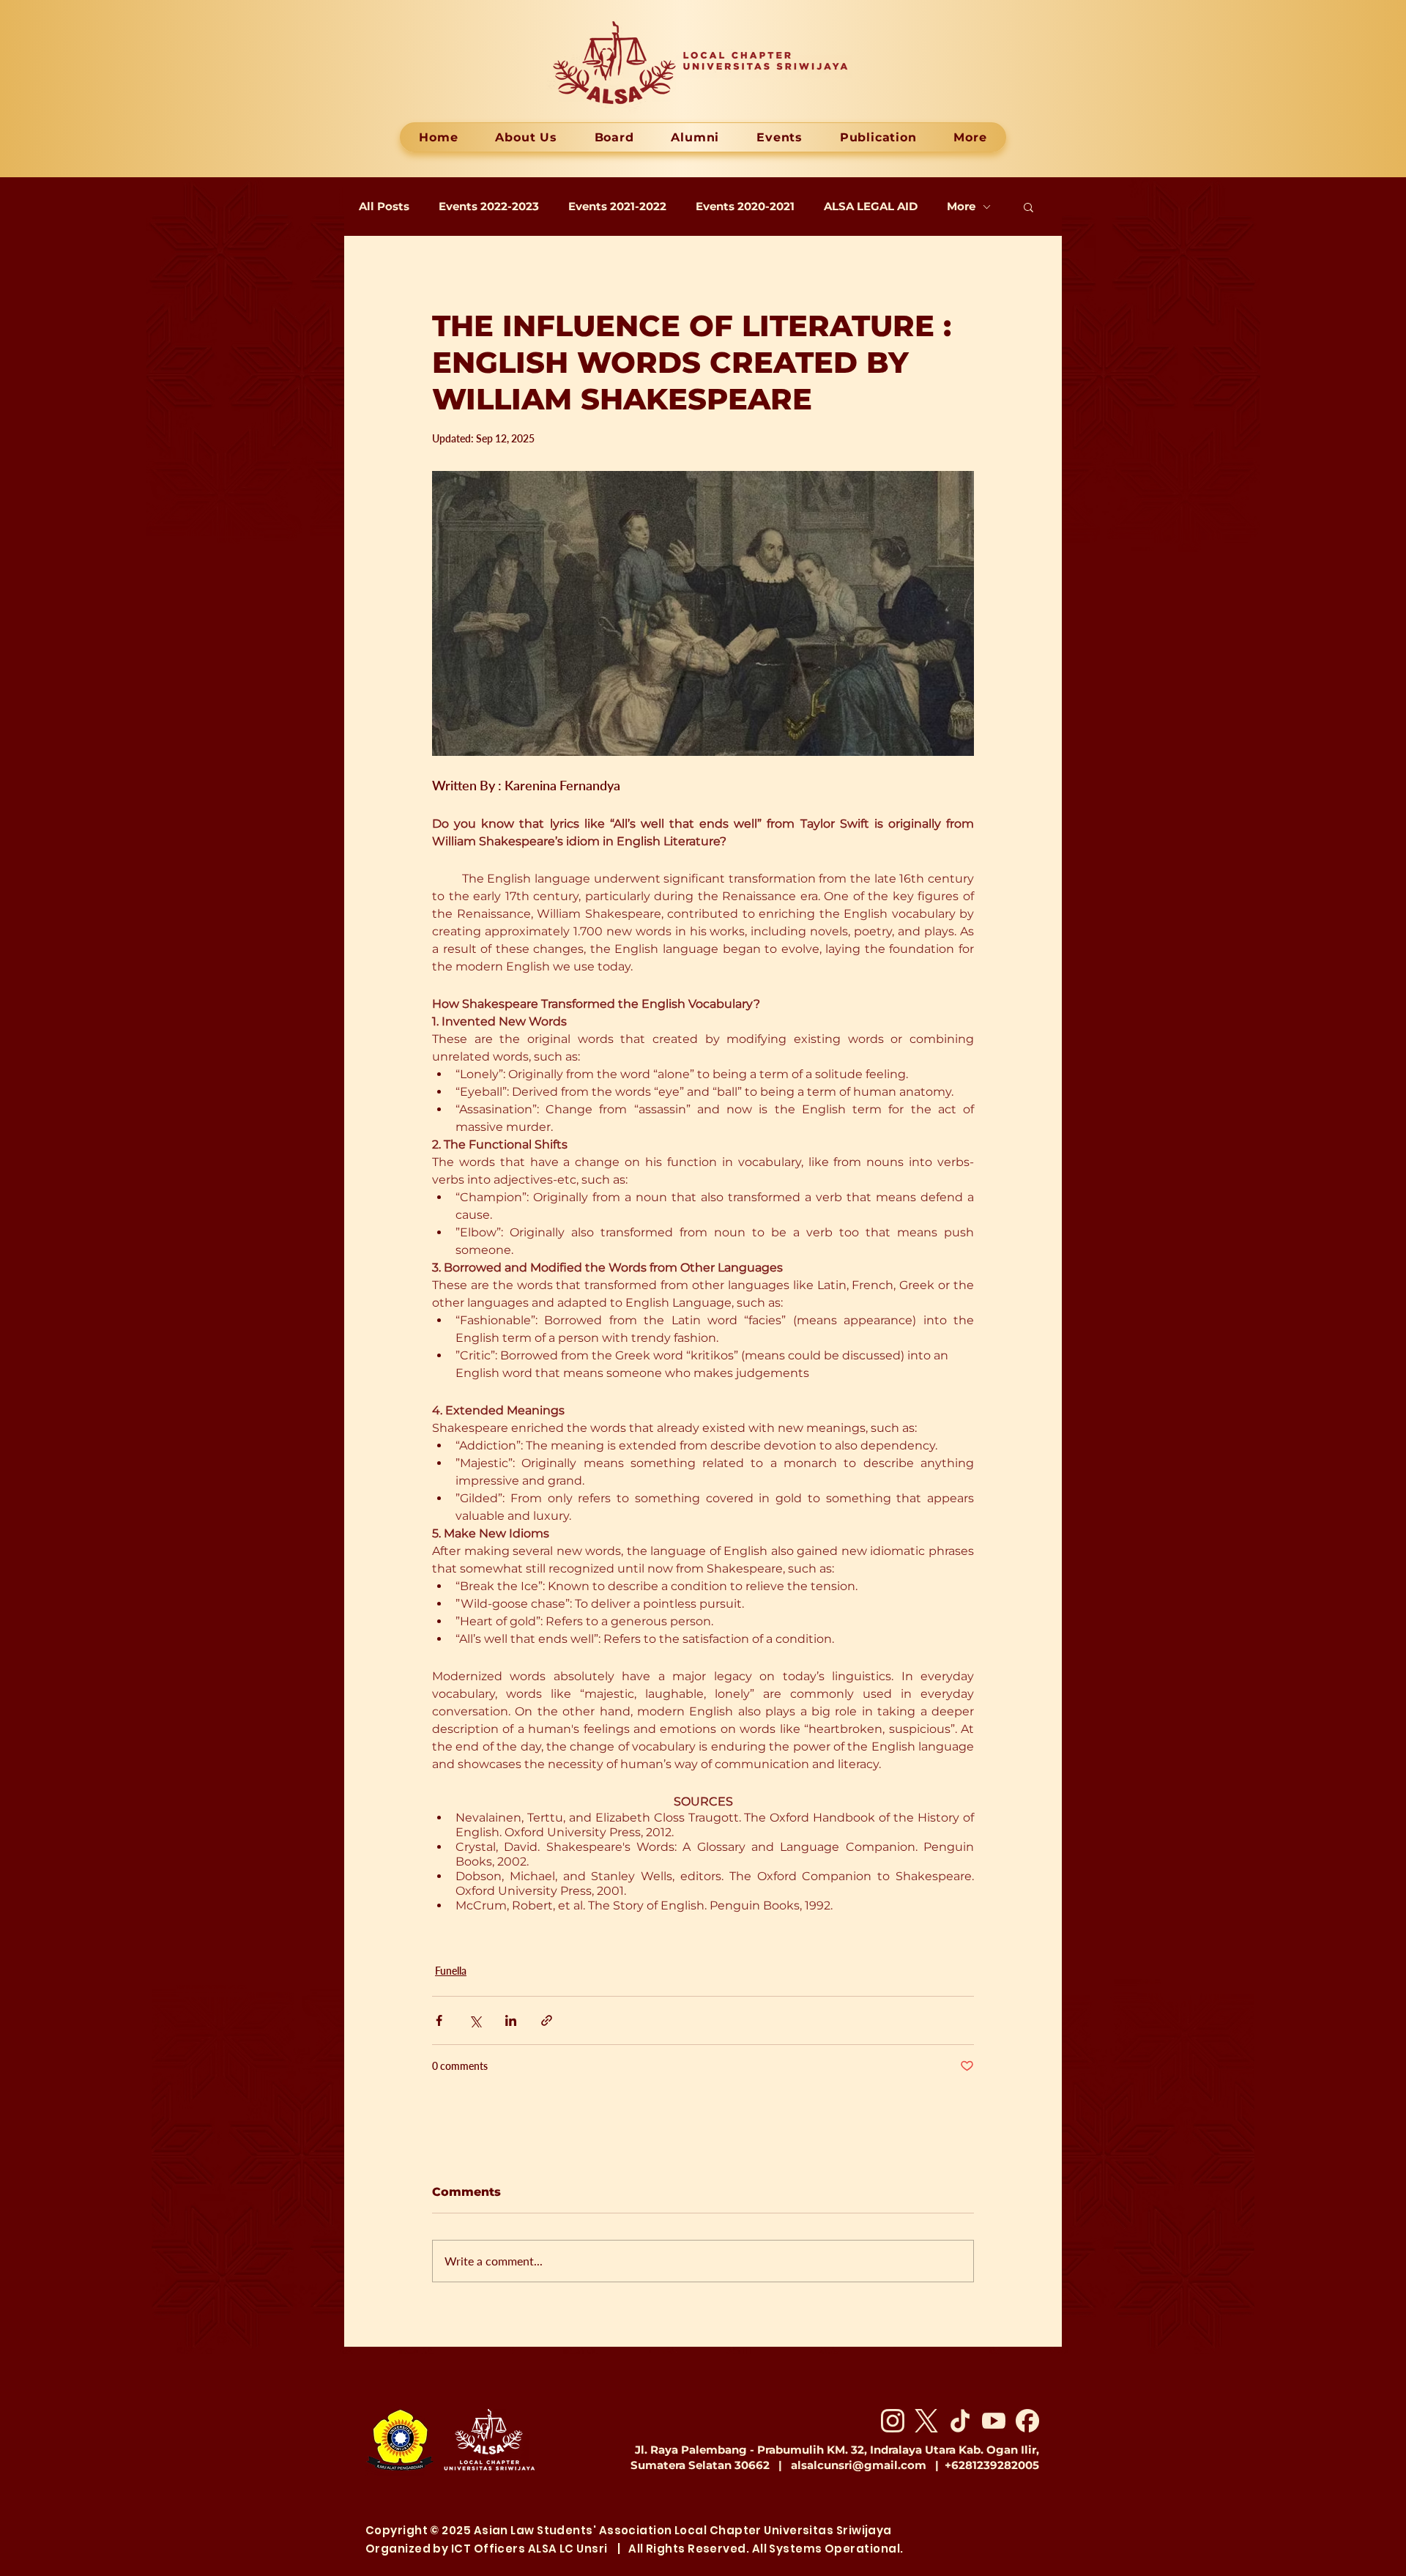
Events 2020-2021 (745, 207)
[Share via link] (547, 2020)
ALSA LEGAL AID (871, 207)
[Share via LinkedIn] (511, 2020)
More (961, 207)
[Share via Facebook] (439, 2020)
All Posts (384, 207)
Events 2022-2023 (489, 207)
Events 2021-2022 (617, 207)
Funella (451, 1971)
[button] (1029, 207)
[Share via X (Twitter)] (475, 2020)
